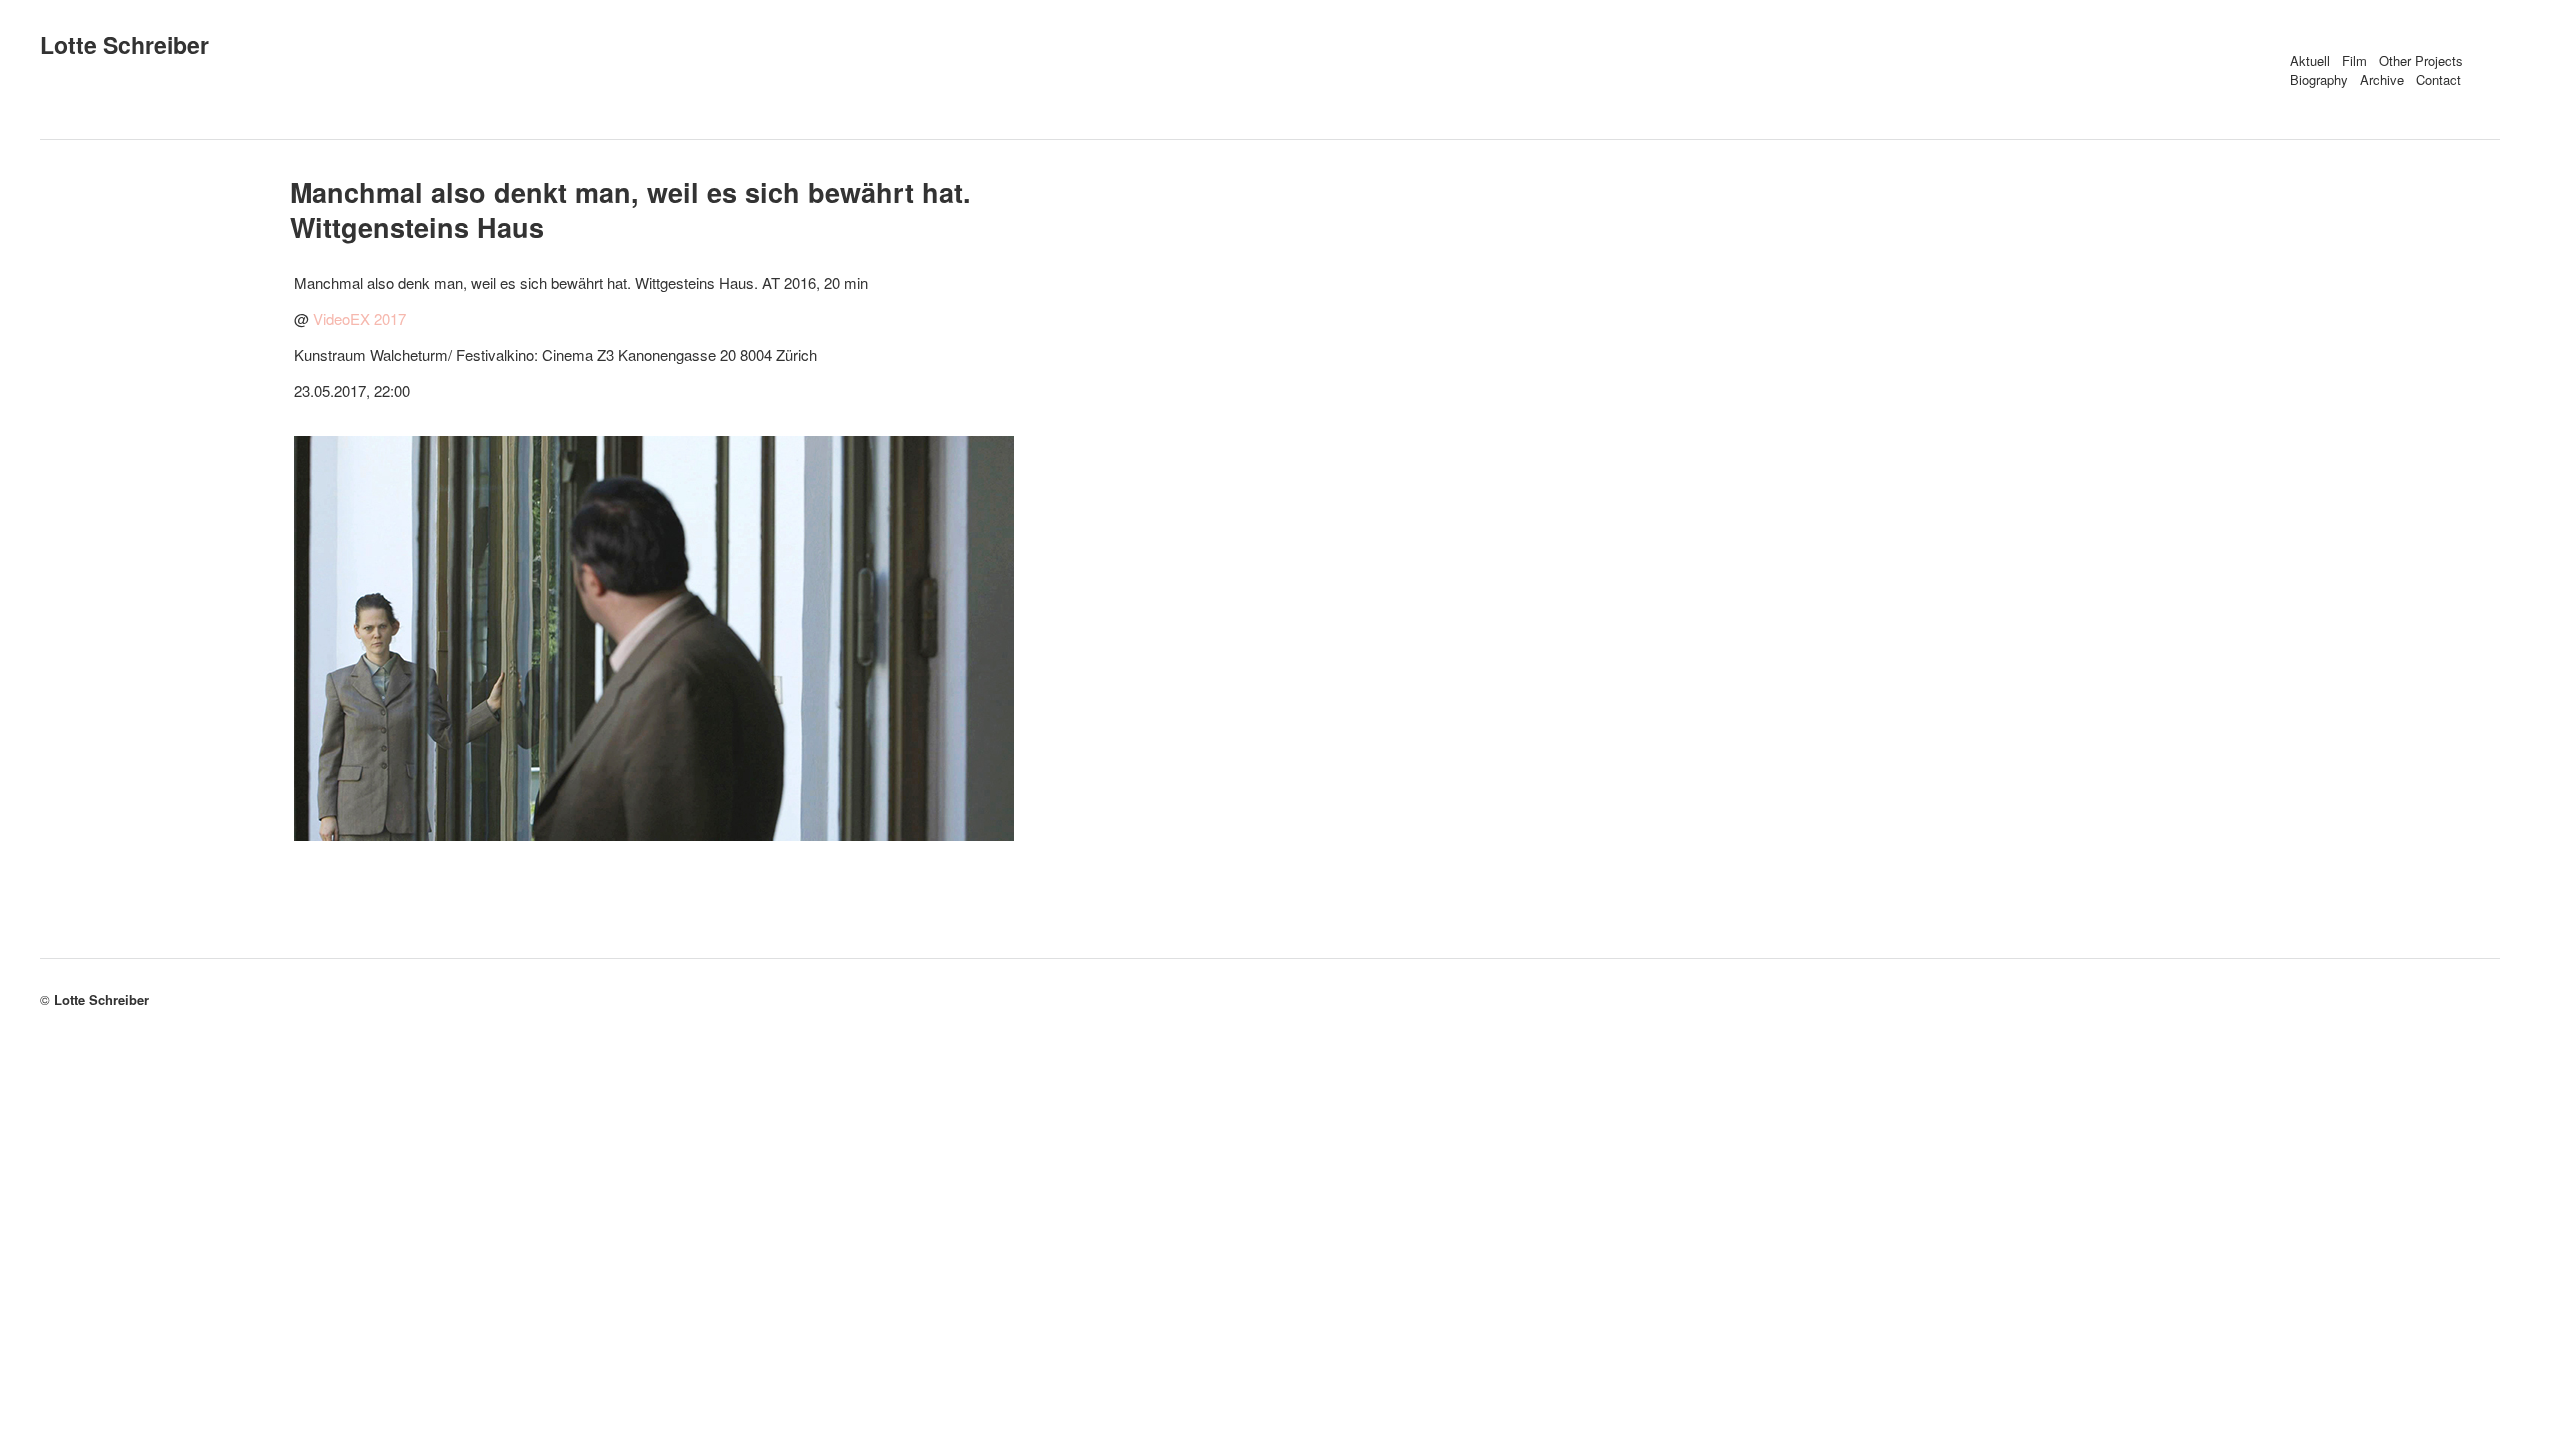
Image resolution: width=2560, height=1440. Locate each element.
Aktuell (2310, 60)
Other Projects (2421, 60)
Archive (2382, 79)
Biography (2319, 79)
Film (2354, 60)
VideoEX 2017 (359, 318)
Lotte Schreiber (124, 44)
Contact (2438, 79)
